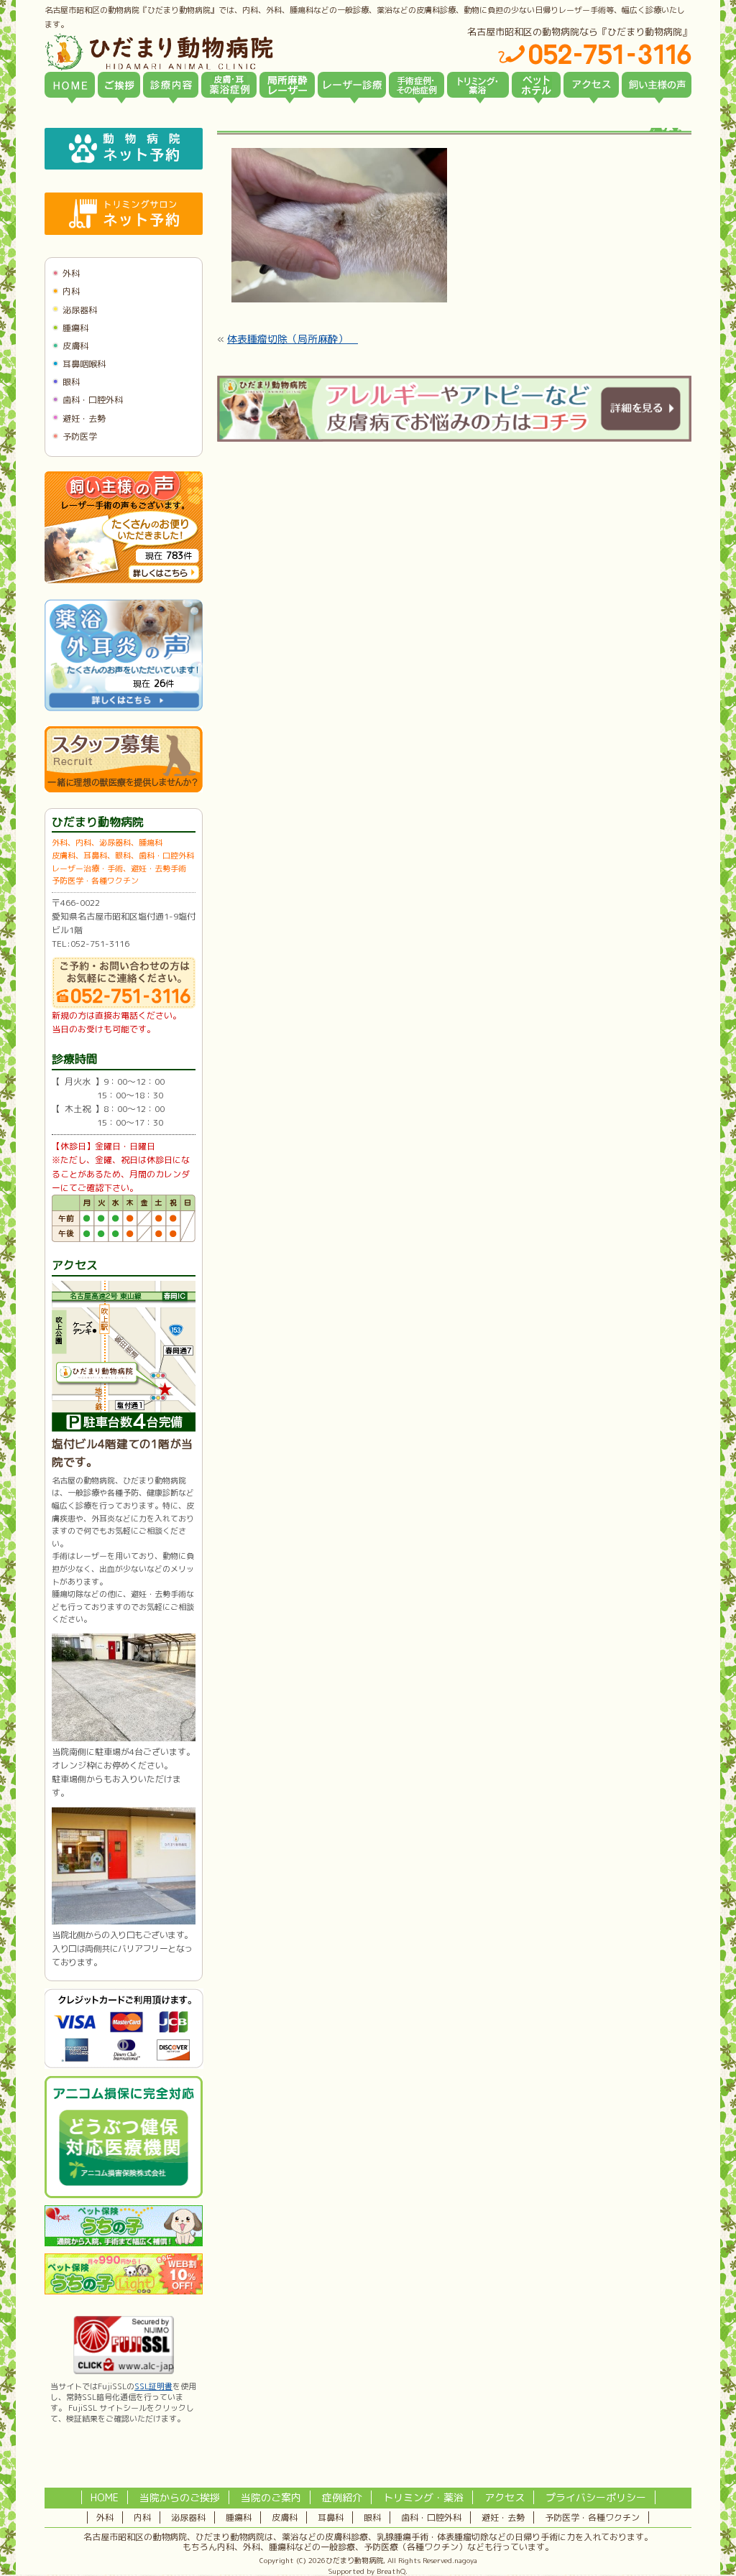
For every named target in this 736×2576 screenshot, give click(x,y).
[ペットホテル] (536, 85)
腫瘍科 (75, 328)
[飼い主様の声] (657, 85)
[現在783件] (124, 580)
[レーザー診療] (352, 85)
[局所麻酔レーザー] (287, 85)
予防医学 (80, 436)
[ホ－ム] (70, 85)
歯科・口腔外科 (93, 400)
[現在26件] (124, 708)
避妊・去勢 (84, 418)
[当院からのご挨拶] (119, 85)
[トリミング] (478, 85)
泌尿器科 (80, 310)
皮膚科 (75, 346)
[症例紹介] (417, 85)
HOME (105, 2497)
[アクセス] (591, 85)
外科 (71, 273)
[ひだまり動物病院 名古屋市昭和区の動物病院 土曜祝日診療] (220, 52)
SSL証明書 (153, 2386)
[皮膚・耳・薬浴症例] (229, 85)
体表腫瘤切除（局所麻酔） (293, 339)
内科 (71, 291)
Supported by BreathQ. (368, 2571)
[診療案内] (171, 85)
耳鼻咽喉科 (84, 364)
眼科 (71, 382)
